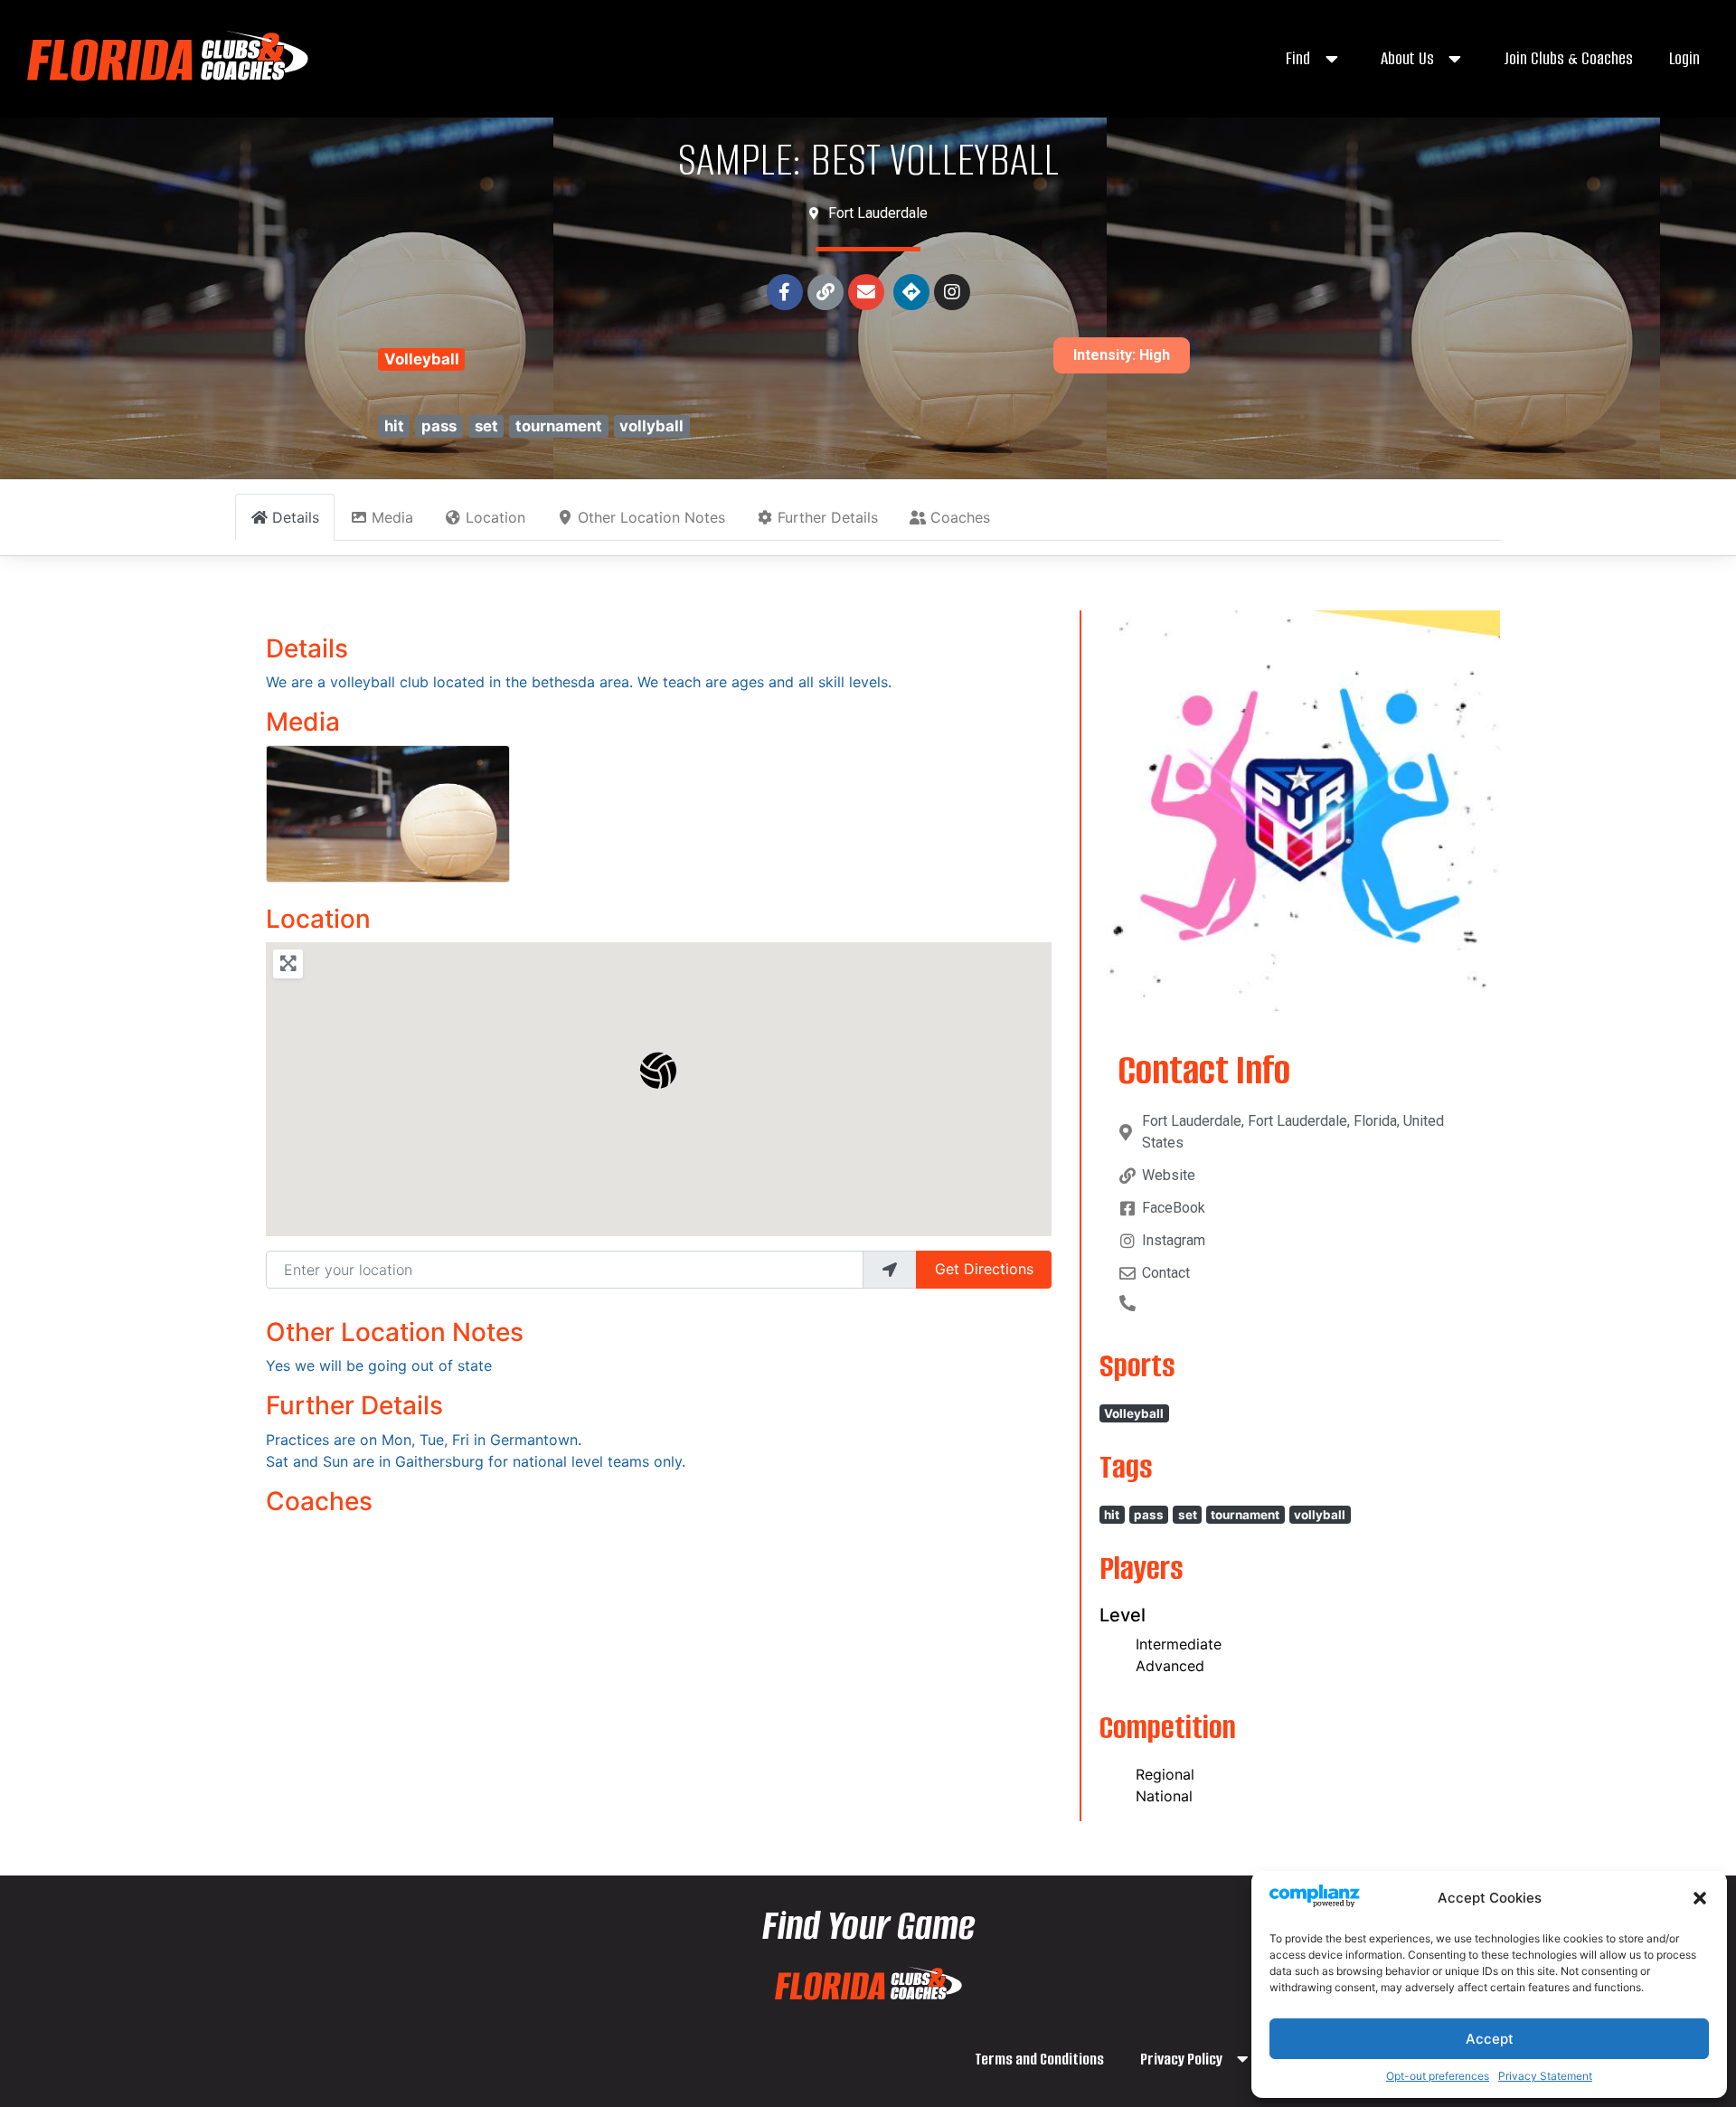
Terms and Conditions (1039, 2059)
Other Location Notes (395, 1332)
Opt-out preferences (1438, 2076)
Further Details (354, 1405)
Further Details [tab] (828, 517)
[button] (1700, 1898)
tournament (559, 426)
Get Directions (984, 1269)
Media (303, 722)
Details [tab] (296, 517)
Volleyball (422, 359)
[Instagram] (952, 292)
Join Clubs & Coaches (1568, 58)
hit (394, 426)
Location (318, 919)
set (486, 426)
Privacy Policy (1181, 2059)
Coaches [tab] (960, 517)
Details (307, 648)
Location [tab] (495, 517)
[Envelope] (866, 292)
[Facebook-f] (785, 292)
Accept (1490, 2039)
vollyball (651, 426)
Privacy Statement (1545, 2076)
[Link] (826, 292)
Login (1684, 58)
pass (439, 426)
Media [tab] (392, 517)
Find (1298, 58)
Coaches (319, 1501)
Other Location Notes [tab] (651, 517)
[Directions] (911, 292)
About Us (1407, 58)
